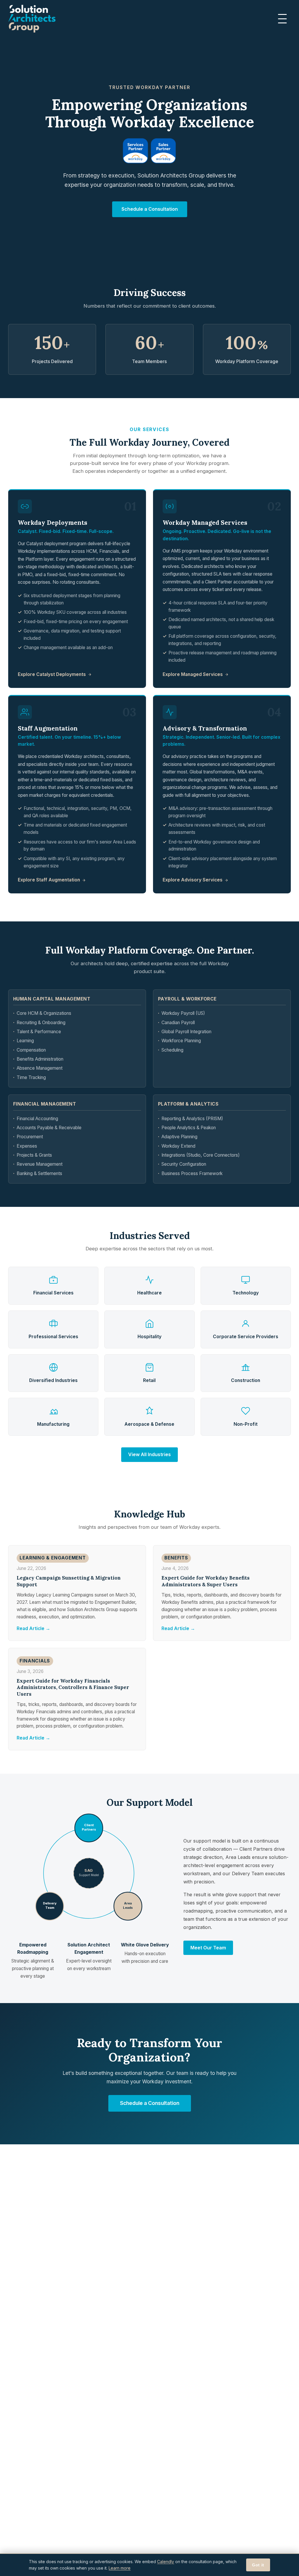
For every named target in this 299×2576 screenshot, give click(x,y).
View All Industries (149, 1454)
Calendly (166, 2562)
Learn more (120, 2568)
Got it (258, 2565)
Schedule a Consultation (150, 209)
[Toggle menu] (284, 19)
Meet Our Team (208, 1948)
